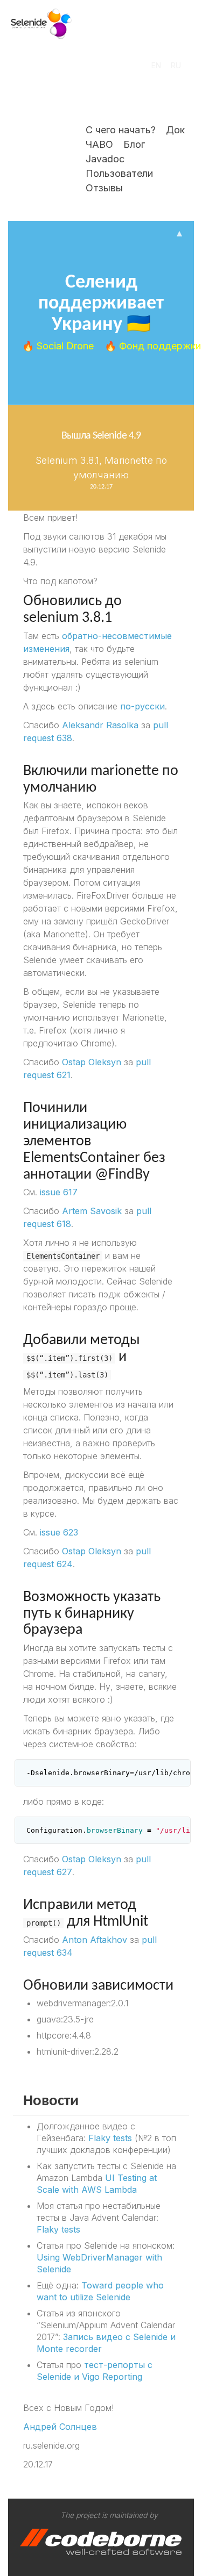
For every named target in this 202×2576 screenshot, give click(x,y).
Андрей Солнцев (60, 2427)
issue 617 (59, 1192)
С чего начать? (121, 130)
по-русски (142, 706)
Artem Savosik (92, 1211)
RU (176, 65)
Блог (134, 144)
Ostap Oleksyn (92, 1062)
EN (156, 65)
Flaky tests (110, 2138)
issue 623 (59, 1532)
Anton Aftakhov (95, 1940)
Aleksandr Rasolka (100, 725)
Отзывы (104, 188)
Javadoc (105, 159)
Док (175, 130)
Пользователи (119, 173)
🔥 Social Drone (59, 346)
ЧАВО (99, 144)
